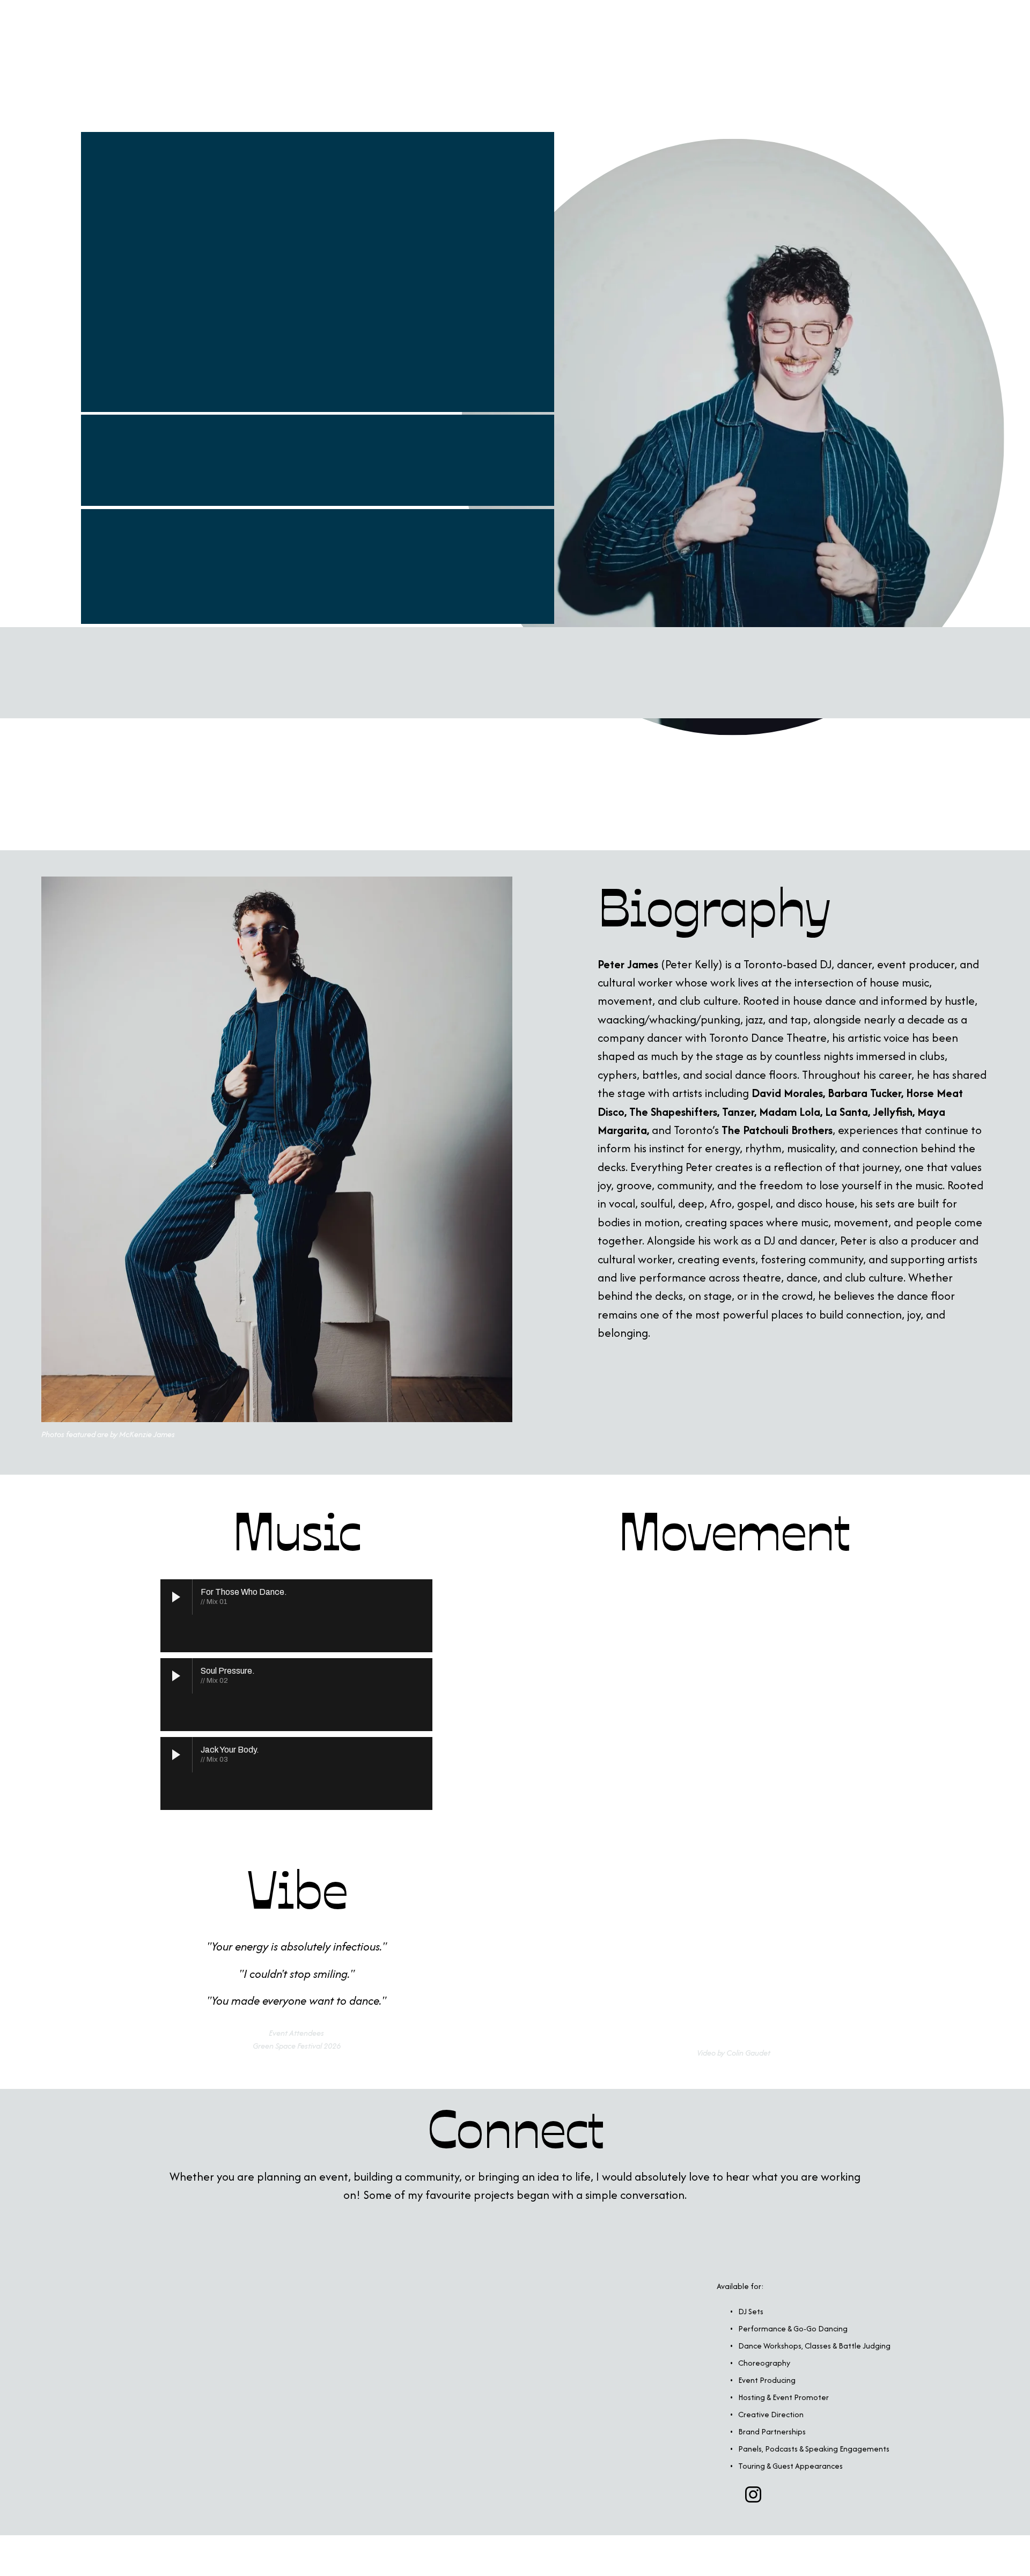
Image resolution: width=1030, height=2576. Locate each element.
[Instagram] (753, 2494)
